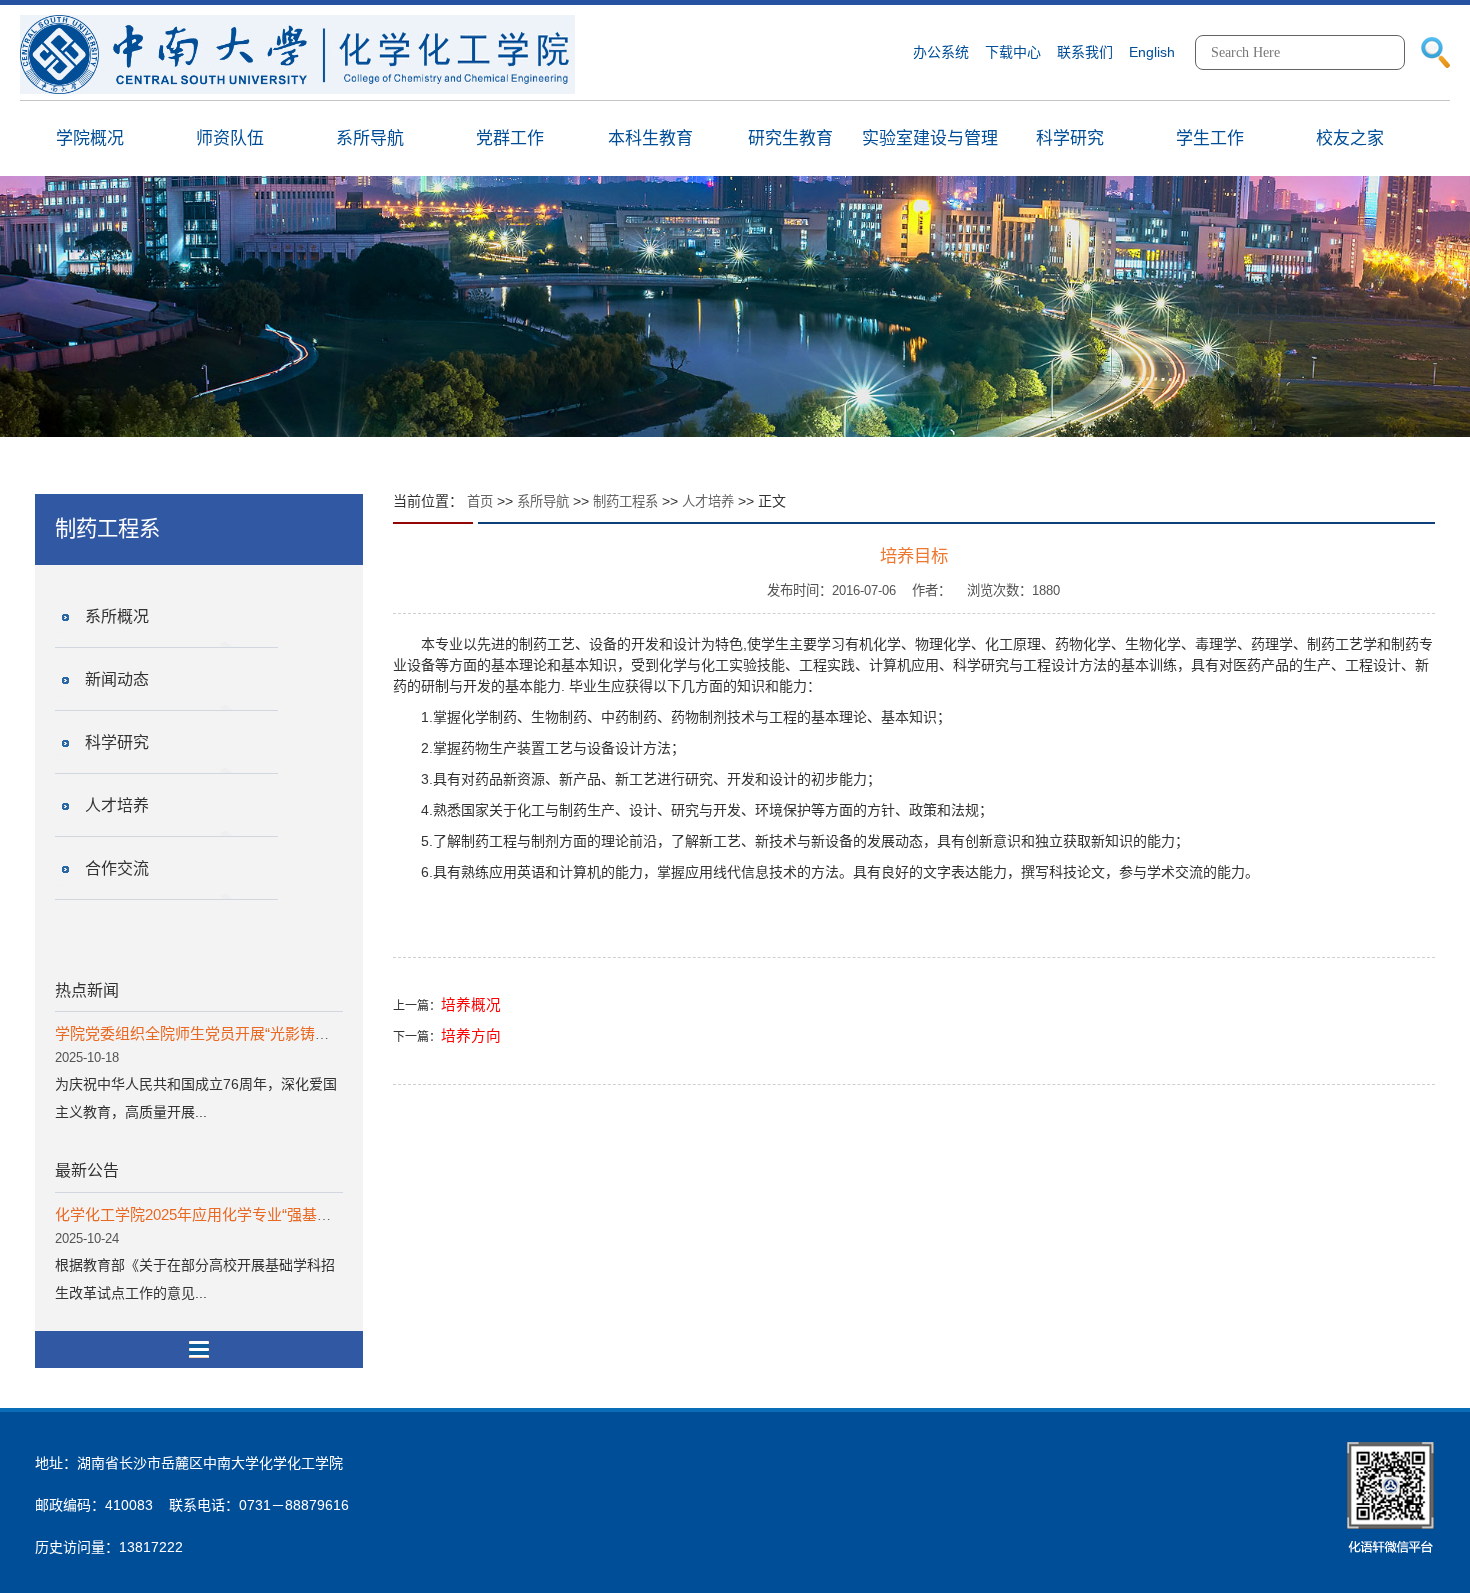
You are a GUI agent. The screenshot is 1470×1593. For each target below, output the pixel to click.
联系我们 (1085, 52)
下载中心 (1013, 52)
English (1152, 52)
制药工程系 (625, 501)
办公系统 (941, 52)
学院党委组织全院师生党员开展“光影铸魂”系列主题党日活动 (255, 1033)
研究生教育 (790, 138)
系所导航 (370, 138)
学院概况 (90, 138)
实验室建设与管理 (930, 138)
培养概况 (471, 1005)
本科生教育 (650, 138)
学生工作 (1210, 138)
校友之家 (1350, 138)
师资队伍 (230, 138)
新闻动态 (117, 679)
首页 (480, 501)
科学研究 (1070, 138)
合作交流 (117, 868)
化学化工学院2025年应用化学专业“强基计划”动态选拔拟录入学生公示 (286, 1214)
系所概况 (117, 616)
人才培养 (117, 805)
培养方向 (471, 1036)
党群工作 (510, 138)
